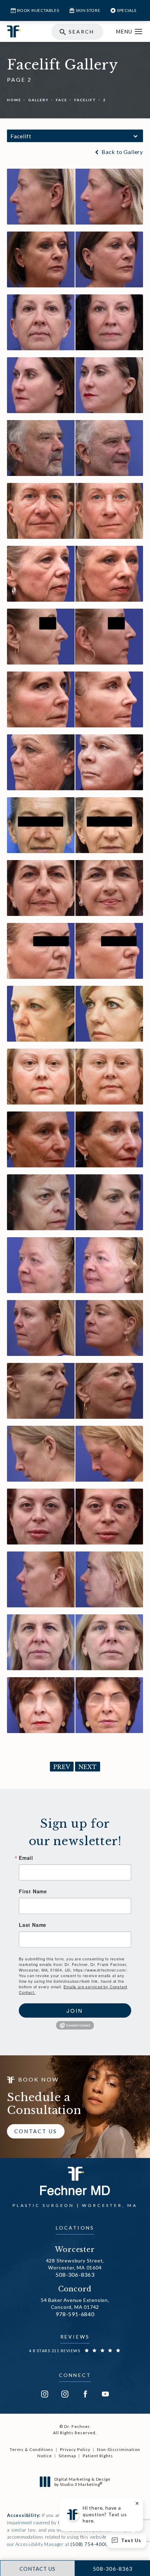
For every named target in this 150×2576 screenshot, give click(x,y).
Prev (62, 1767)
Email (26, 1858)
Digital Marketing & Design (82, 2482)
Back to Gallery (122, 152)
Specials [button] (127, 10)
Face (62, 100)
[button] (139, 32)
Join (75, 2010)
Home (14, 100)
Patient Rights (98, 2456)
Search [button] (81, 32)
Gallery (39, 100)
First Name (33, 1891)
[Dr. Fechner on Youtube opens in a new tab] (105, 2394)
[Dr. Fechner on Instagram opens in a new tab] (45, 2394)
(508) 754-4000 (89, 2544)
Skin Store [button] (88, 10)
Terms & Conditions (32, 2449)
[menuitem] (45, 2394)
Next (88, 1767)
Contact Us (36, 2131)
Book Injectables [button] (38, 10)
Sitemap (67, 2456)
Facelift (85, 100)
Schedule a (44, 2104)
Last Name (33, 1925)
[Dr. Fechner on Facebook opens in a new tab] (85, 2394)
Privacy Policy (75, 2449)
